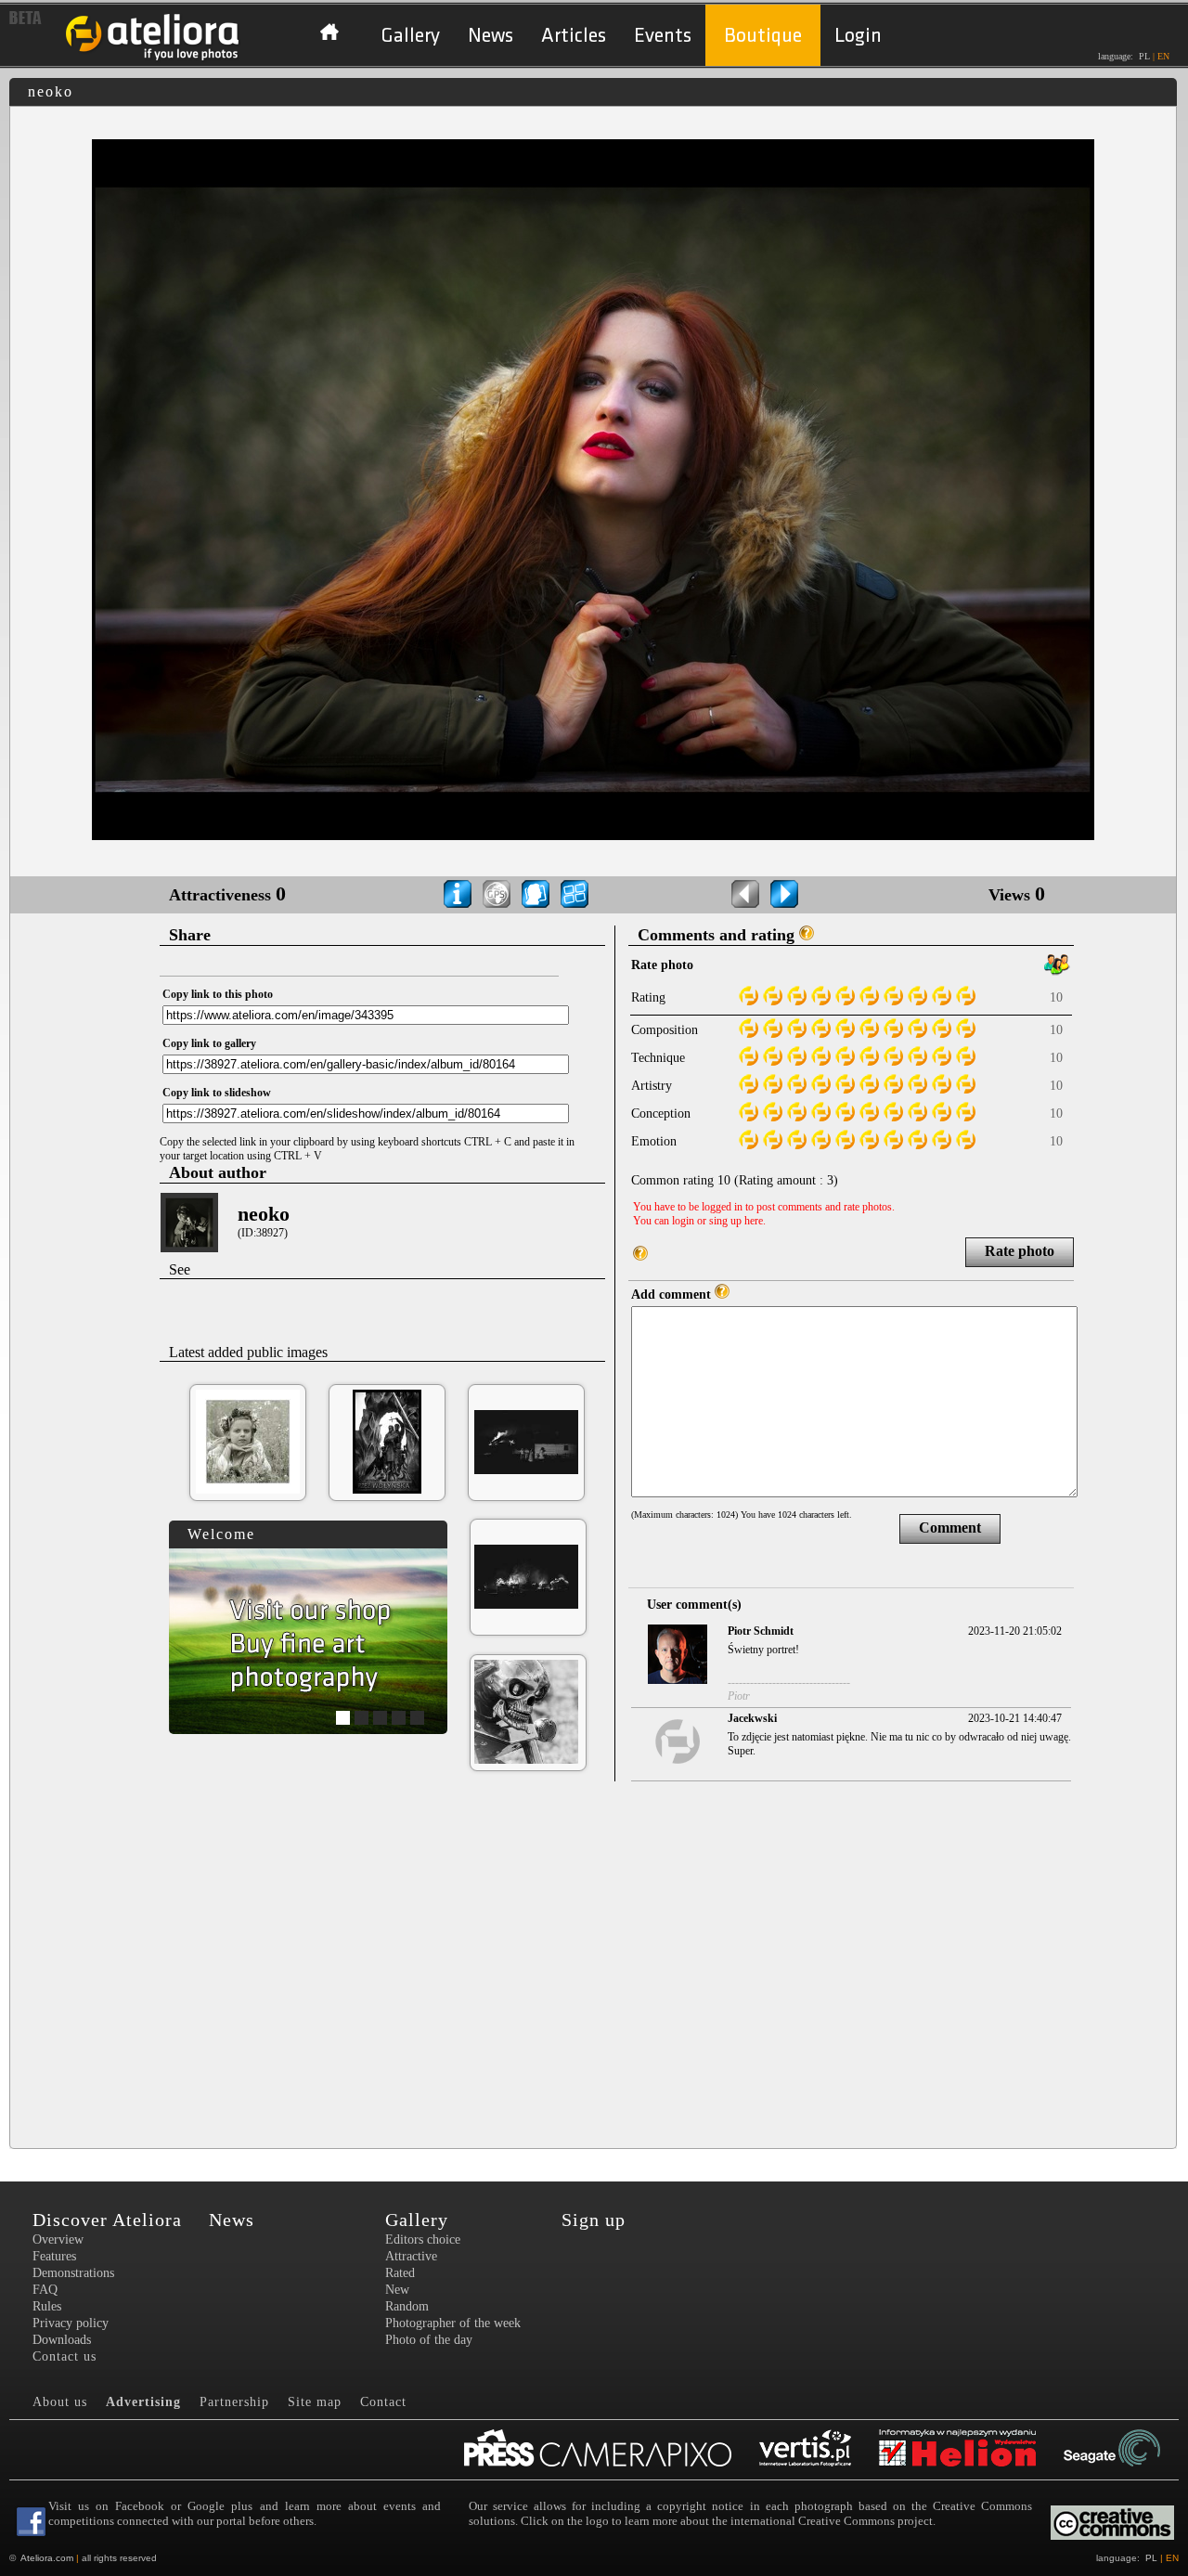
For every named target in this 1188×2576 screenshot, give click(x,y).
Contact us (65, 2356)
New (397, 2290)
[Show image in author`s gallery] (536, 894)
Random (407, 2306)
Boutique (763, 36)
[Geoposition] (497, 894)
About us (60, 2402)
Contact (383, 2402)
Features (54, 2256)
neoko (264, 1214)
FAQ (45, 2290)
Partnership (234, 2402)
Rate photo (1020, 1251)
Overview (58, 2239)
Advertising (143, 2402)
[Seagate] (1126, 2450)
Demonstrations (73, 2273)
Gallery (410, 36)
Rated (400, 2273)
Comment (950, 1527)
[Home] (153, 58)
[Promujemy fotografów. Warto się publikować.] (612, 2450)
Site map (315, 2402)
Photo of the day (429, 2340)
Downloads (62, 2340)
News (491, 36)
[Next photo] (784, 894)
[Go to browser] (575, 894)
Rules (47, 2306)
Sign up (594, 2220)
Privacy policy (71, 2323)
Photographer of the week (453, 2323)
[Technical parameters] (458, 894)
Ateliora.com (47, 2558)
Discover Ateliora (107, 2220)
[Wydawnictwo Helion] (971, 2450)
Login (858, 36)
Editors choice (423, 2239)
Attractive (411, 2256)
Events (663, 36)
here (754, 1221)
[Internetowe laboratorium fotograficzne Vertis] (819, 2450)
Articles (574, 36)
